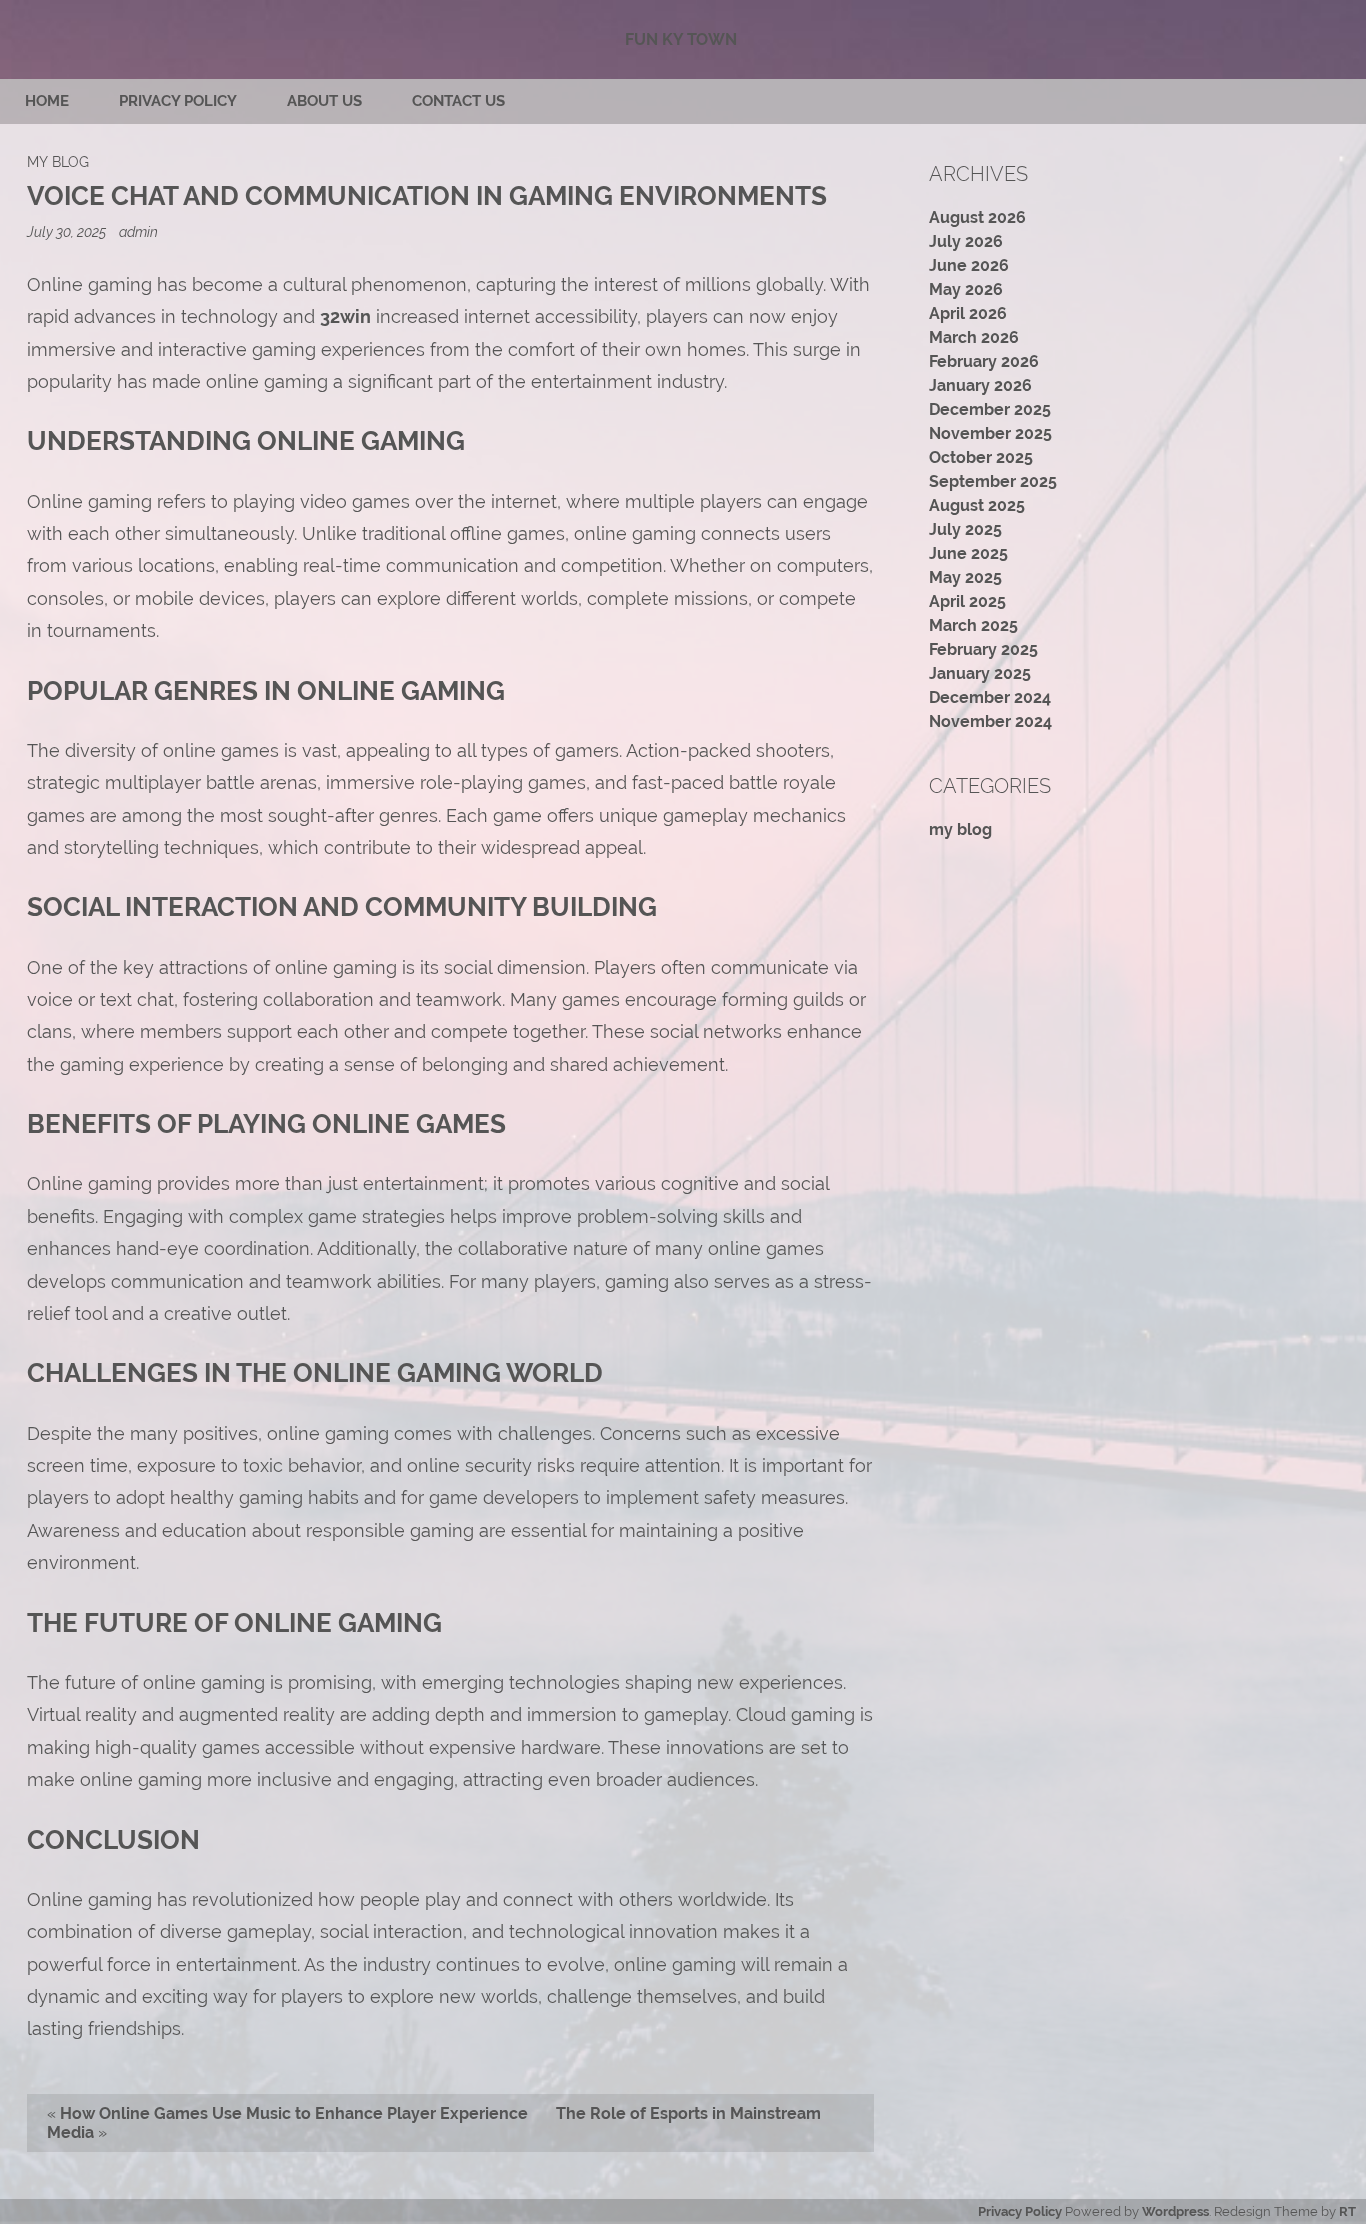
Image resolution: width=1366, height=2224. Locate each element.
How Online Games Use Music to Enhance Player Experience (294, 2113)
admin (138, 231)
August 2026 (977, 217)
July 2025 (965, 529)
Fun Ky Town (681, 39)
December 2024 (990, 697)
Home (47, 101)
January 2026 (980, 385)
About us (324, 101)
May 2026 (966, 289)
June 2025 (968, 553)
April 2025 (967, 601)
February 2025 (983, 649)
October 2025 (981, 457)
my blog (58, 161)
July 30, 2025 (68, 231)
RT (1347, 2211)
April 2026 (968, 313)
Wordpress (1175, 2211)
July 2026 (966, 241)
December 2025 (990, 409)
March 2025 (973, 625)
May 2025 (965, 577)
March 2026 (974, 337)
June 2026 (969, 265)
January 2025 (980, 673)
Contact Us (458, 101)
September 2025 (993, 481)
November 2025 (990, 433)
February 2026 (984, 361)
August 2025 (977, 505)
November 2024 (990, 721)
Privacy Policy (178, 101)
